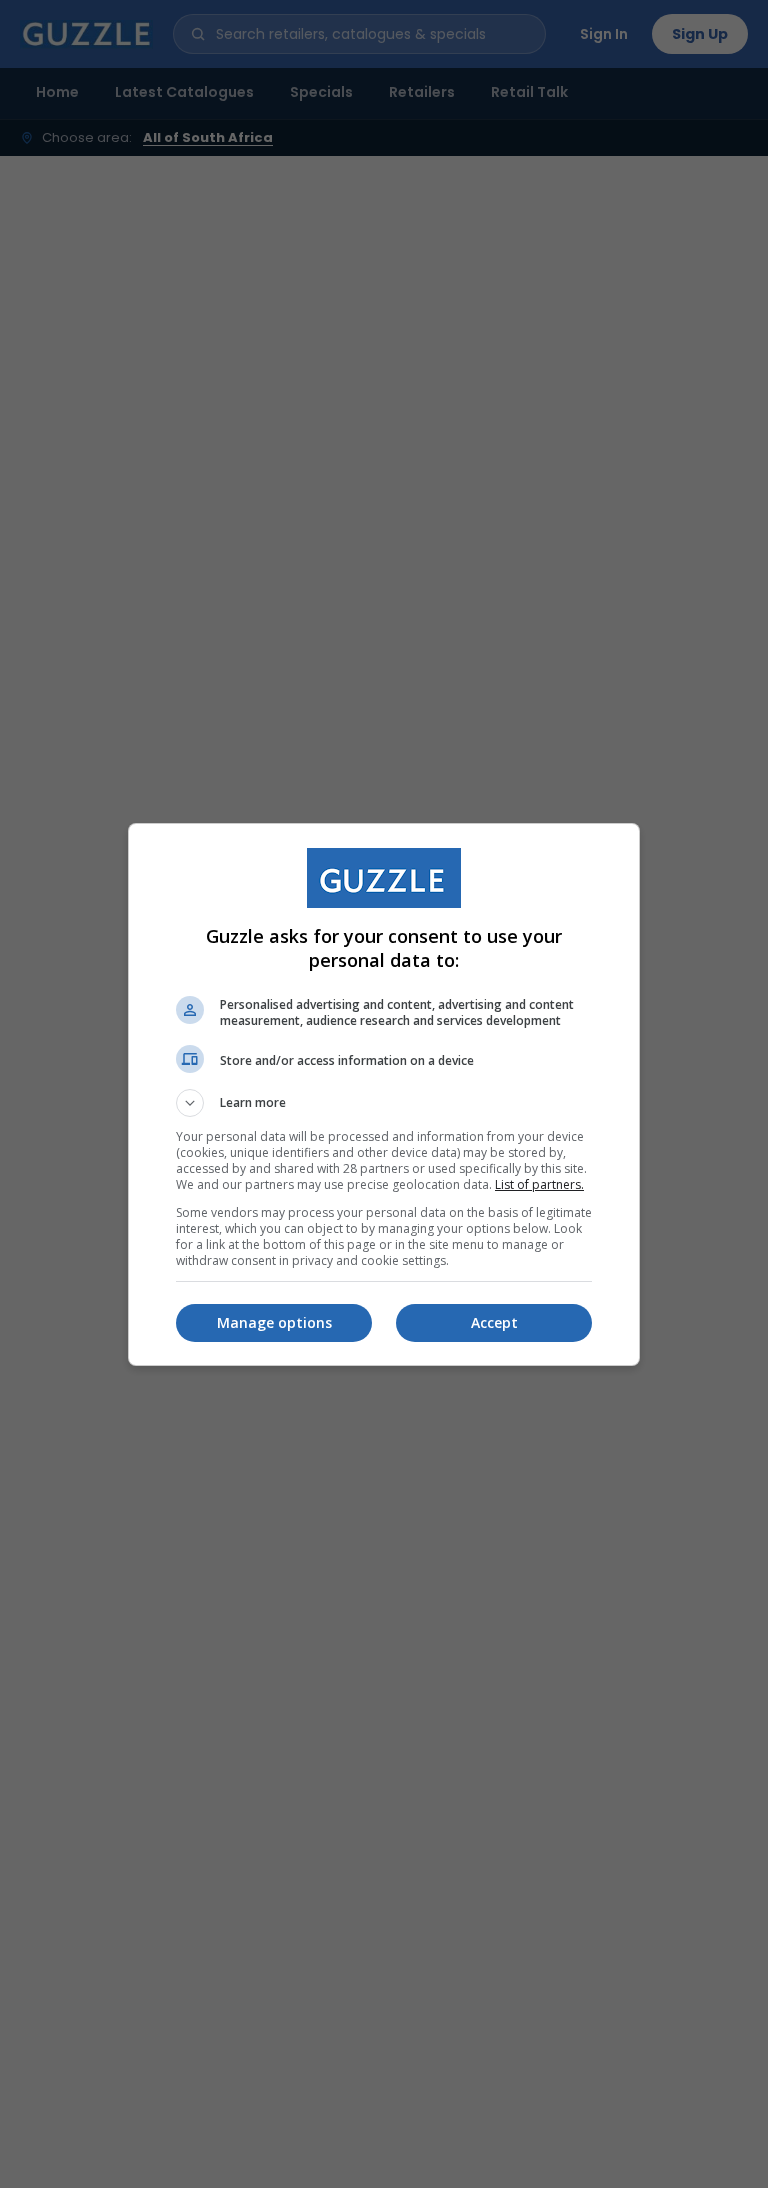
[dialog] (384, 1094)
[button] (384, 1103)
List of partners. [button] (539, 1184)
